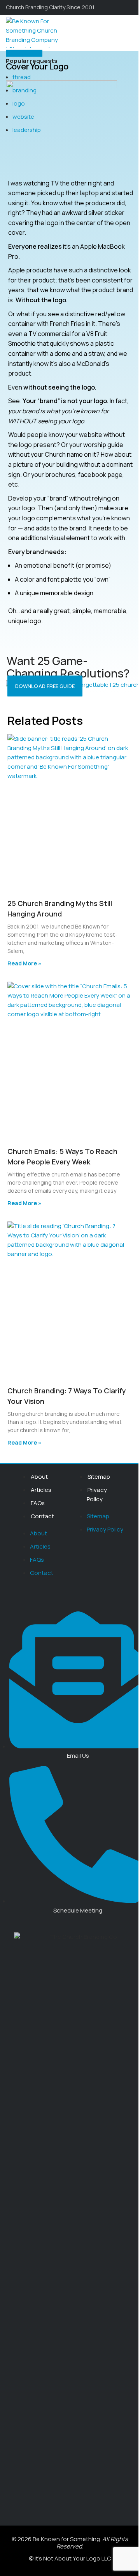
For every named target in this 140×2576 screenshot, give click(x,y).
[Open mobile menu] (131, 32)
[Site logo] (32, 32)
